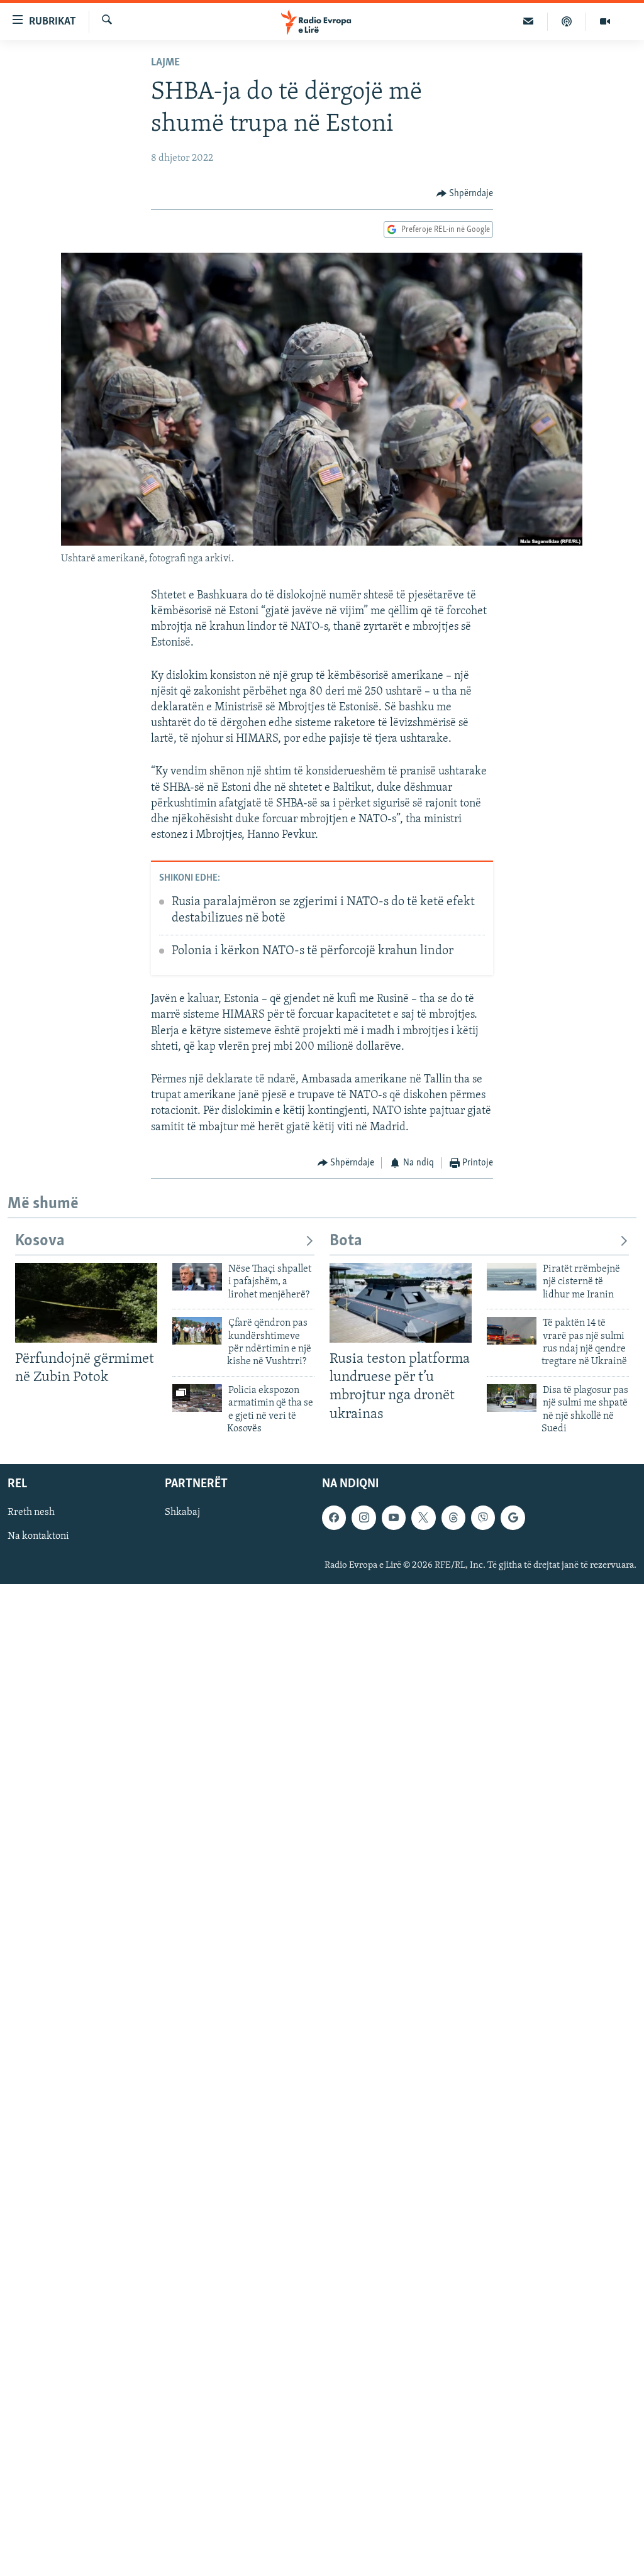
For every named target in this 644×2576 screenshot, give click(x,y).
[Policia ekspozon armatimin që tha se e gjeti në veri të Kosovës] (197, 1398)
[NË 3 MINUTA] (529, 21)
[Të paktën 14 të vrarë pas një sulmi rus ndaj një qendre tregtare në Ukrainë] (512, 1331)
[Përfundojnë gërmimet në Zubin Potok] (86, 1303)
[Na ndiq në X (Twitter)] (423, 1518)
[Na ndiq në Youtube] (394, 1518)
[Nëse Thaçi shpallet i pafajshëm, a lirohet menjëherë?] (197, 1277)
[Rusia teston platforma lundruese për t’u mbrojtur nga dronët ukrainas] (401, 1303)
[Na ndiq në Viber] (483, 1518)
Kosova (40, 1241)
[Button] (465, 194)
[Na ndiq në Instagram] (364, 1518)
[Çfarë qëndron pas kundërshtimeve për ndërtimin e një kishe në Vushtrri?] (197, 1331)
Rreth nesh (31, 1513)
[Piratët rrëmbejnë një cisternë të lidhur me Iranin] (512, 1277)
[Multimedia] (605, 21)
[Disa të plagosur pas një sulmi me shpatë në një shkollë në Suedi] (512, 1398)
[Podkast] (567, 21)
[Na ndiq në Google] (513, 1518)
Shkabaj (182, 1513)
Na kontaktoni (38, 1537)
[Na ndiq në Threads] (453, 1518)
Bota (346, 1241)
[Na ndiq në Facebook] (334, 1518)
